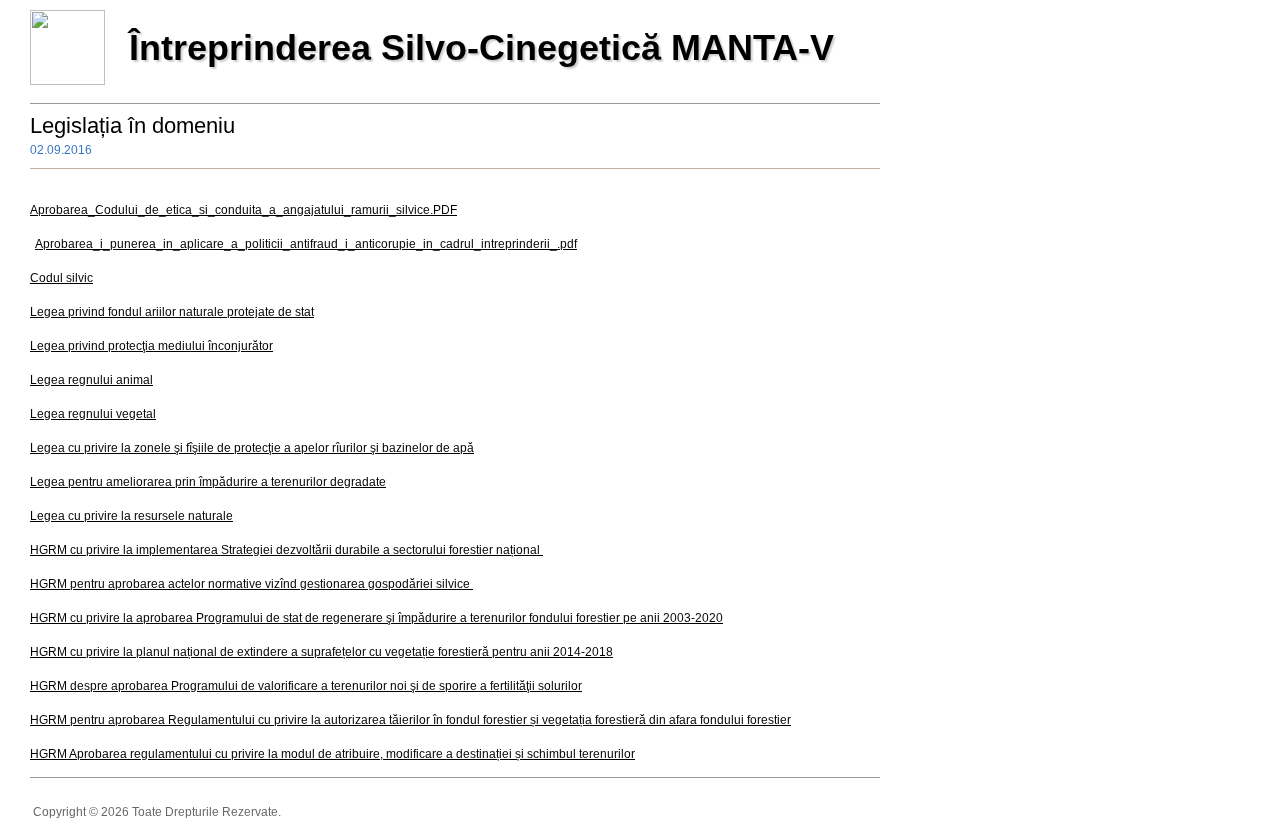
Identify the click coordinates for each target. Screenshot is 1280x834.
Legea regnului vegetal (93, 414)
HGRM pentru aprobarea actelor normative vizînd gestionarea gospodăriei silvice (251, 584)
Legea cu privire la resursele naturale (131, 516)
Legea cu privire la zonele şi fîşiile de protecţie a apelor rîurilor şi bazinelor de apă (252, 448)
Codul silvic (61, 278)
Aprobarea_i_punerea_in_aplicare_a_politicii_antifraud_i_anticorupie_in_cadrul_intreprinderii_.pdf (306, 244)
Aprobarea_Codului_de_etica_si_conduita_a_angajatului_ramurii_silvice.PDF (243, 210)
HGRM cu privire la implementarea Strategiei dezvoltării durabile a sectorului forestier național (285, 550)
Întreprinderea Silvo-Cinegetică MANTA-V (481, 47)
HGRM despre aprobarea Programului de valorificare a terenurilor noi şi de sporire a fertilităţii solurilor (306, 686)
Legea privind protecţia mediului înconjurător (151, 346)
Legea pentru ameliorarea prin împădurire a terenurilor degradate (208, 482)
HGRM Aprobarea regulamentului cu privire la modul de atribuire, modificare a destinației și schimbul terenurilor (332, 754)
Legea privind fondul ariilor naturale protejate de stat (172, 312)
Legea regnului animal (91, 380)
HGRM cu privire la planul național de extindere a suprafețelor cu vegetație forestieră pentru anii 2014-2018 (321, 652)
